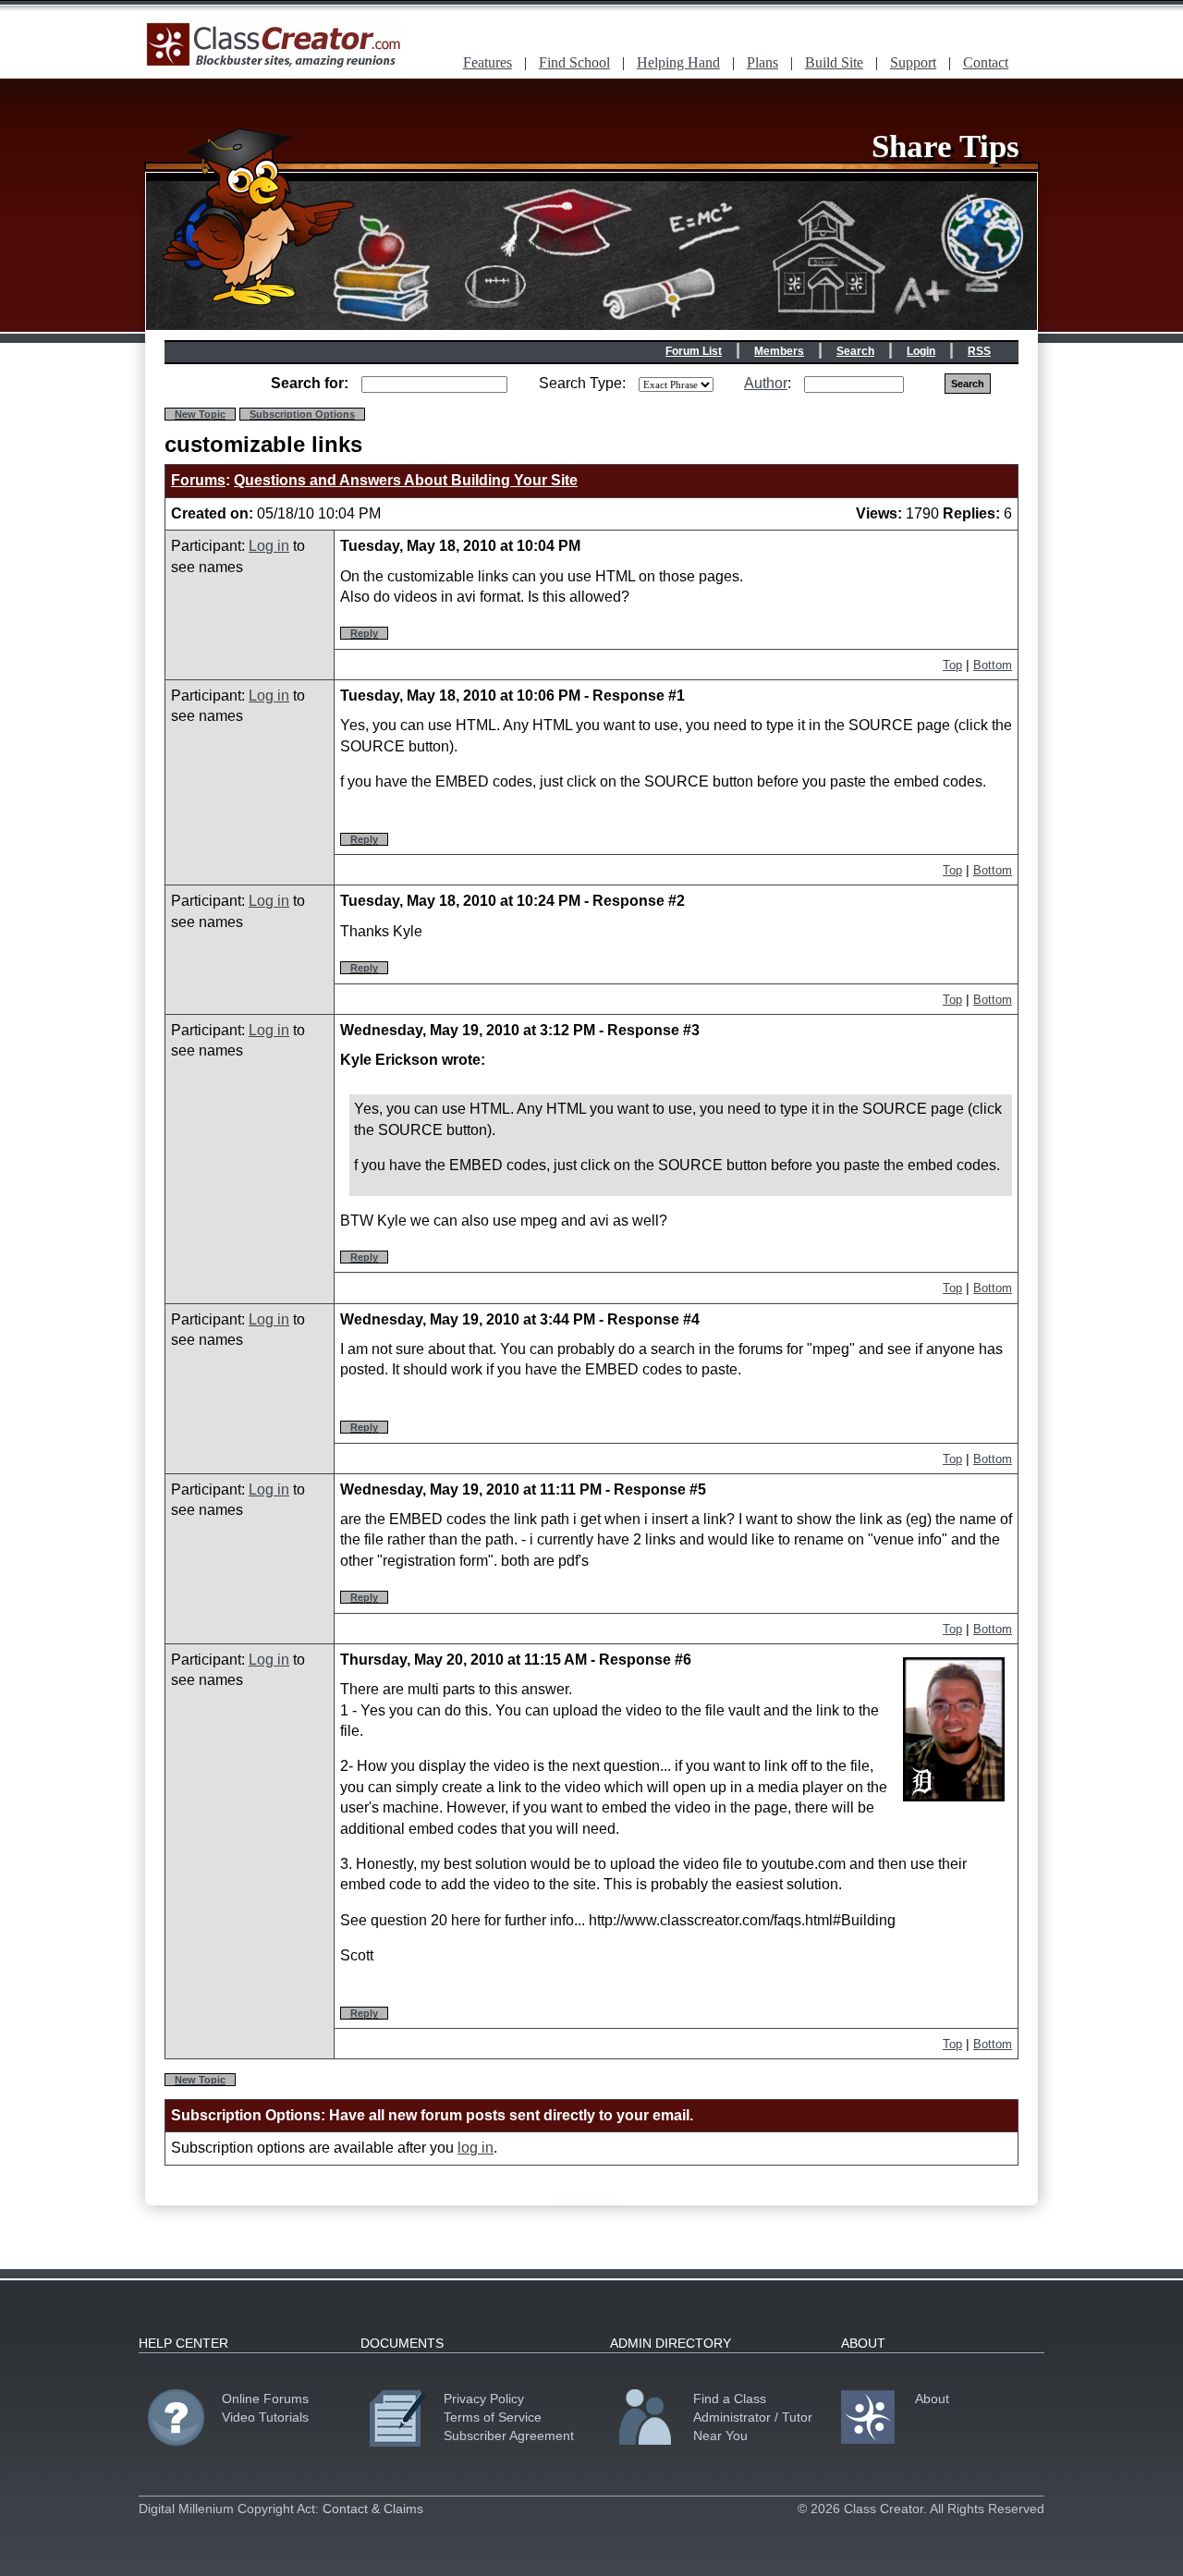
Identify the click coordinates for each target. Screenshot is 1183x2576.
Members (779, 351)
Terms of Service (493, 2417)
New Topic (200, 414)
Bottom (993, 665)
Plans (762, 62)
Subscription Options (302, 414)
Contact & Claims (373, 2509)
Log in (269, 546)
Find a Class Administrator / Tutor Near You (753, 2417)
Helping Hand (678, 62)
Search (855, 351)
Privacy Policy (484, 2399)
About (932, 2399)
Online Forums (265, 2399)
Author (766, 383)
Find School (574, 62)
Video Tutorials (265, 2417)
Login (921, 351)
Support (913, 62)
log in (476, 2148)
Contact (986, 62)
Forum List (694, 351)
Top (952, 665)
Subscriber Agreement (509, 2436)
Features (488, 62)
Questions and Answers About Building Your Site (406, 480)
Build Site (834, 62)
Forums (198, 480)
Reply (364, 633)
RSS (979, 351)
